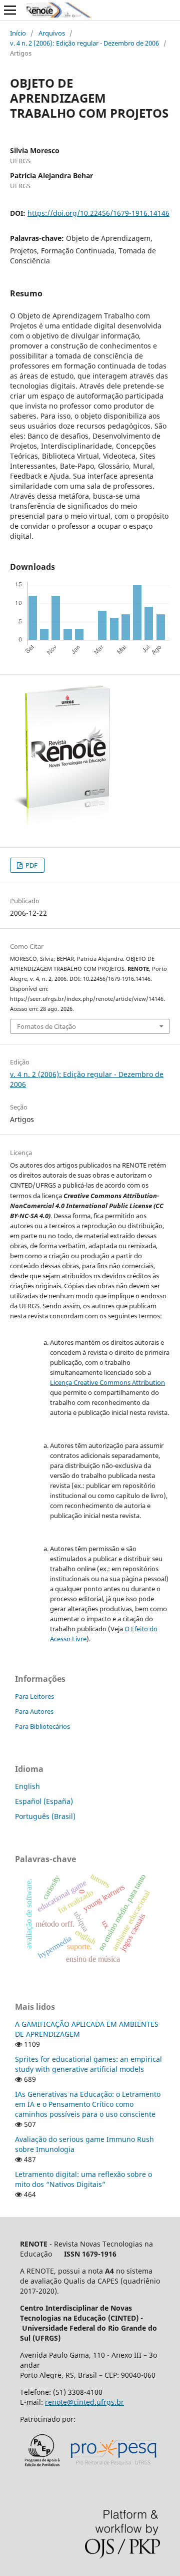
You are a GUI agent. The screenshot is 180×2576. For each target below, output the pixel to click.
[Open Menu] (10, 10)
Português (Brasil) (45, 1816)
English (27, 1786)
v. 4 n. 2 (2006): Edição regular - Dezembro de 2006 (84, 43)
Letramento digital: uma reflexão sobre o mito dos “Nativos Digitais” (83, 2179)
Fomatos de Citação (46, 1026)
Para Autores (34, 1711)
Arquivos (52, 33)
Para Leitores (34, 1696)
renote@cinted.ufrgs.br (84, 2402)
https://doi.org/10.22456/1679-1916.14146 (98, 213)
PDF (31, 865)
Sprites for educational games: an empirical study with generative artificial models (88, 2064)
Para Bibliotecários (42, 1726)
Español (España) (44, 1801)
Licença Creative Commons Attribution (107, 1382)
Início (18, 33)
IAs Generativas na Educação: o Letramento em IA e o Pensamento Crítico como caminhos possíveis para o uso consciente (88, 2104)
